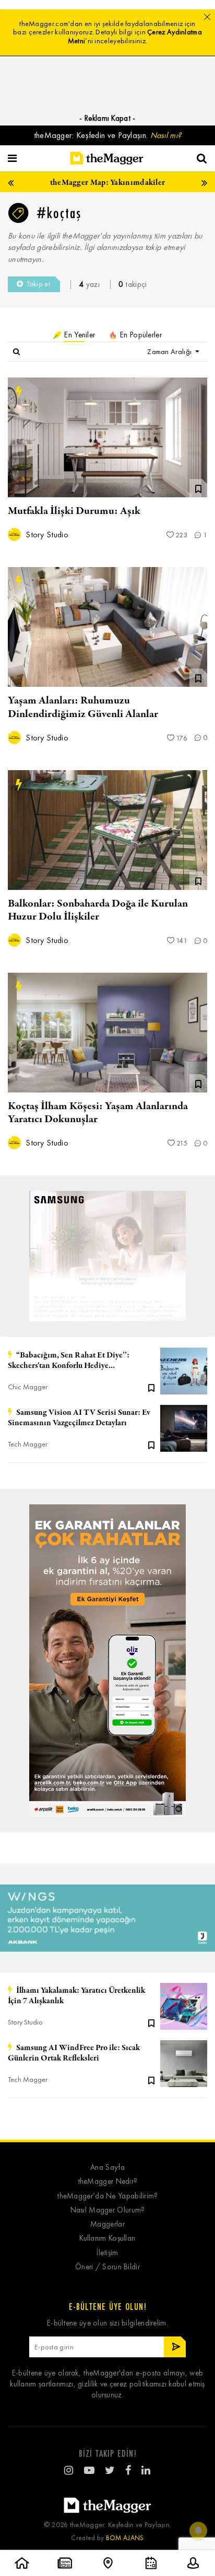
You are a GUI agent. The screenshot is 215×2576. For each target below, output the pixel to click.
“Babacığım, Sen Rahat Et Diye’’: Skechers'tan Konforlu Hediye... (69, 1361)
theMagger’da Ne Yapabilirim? (107, 2196)
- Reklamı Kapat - (107, 118)
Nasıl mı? (166, 135)
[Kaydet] (151, 1387)
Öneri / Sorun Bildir (107, 2267)
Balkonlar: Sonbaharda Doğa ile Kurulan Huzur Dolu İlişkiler (98, 910)
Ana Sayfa (107, 2167)
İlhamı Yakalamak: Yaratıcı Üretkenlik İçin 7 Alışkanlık (76, 1996)
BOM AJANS (125, 2538)
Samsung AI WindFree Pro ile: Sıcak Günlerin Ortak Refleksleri (74, 2053)
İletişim (107, 2253)
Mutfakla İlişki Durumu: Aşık (74, 511)
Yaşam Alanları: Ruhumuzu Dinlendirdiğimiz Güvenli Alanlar (83, 707)
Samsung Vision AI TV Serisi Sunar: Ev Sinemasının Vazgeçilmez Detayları (79, 1418)
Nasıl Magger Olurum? (108, 2210)
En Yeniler (79, 335)
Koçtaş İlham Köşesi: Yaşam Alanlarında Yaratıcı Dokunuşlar (98, 1113)
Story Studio (46, 535)
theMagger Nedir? (108, 2182)
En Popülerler (140, 335)
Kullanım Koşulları (107, 2238)
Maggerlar (107, 2224)
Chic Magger (28, 1387)
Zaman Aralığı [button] (170, 352)
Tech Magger (28, 1444)
